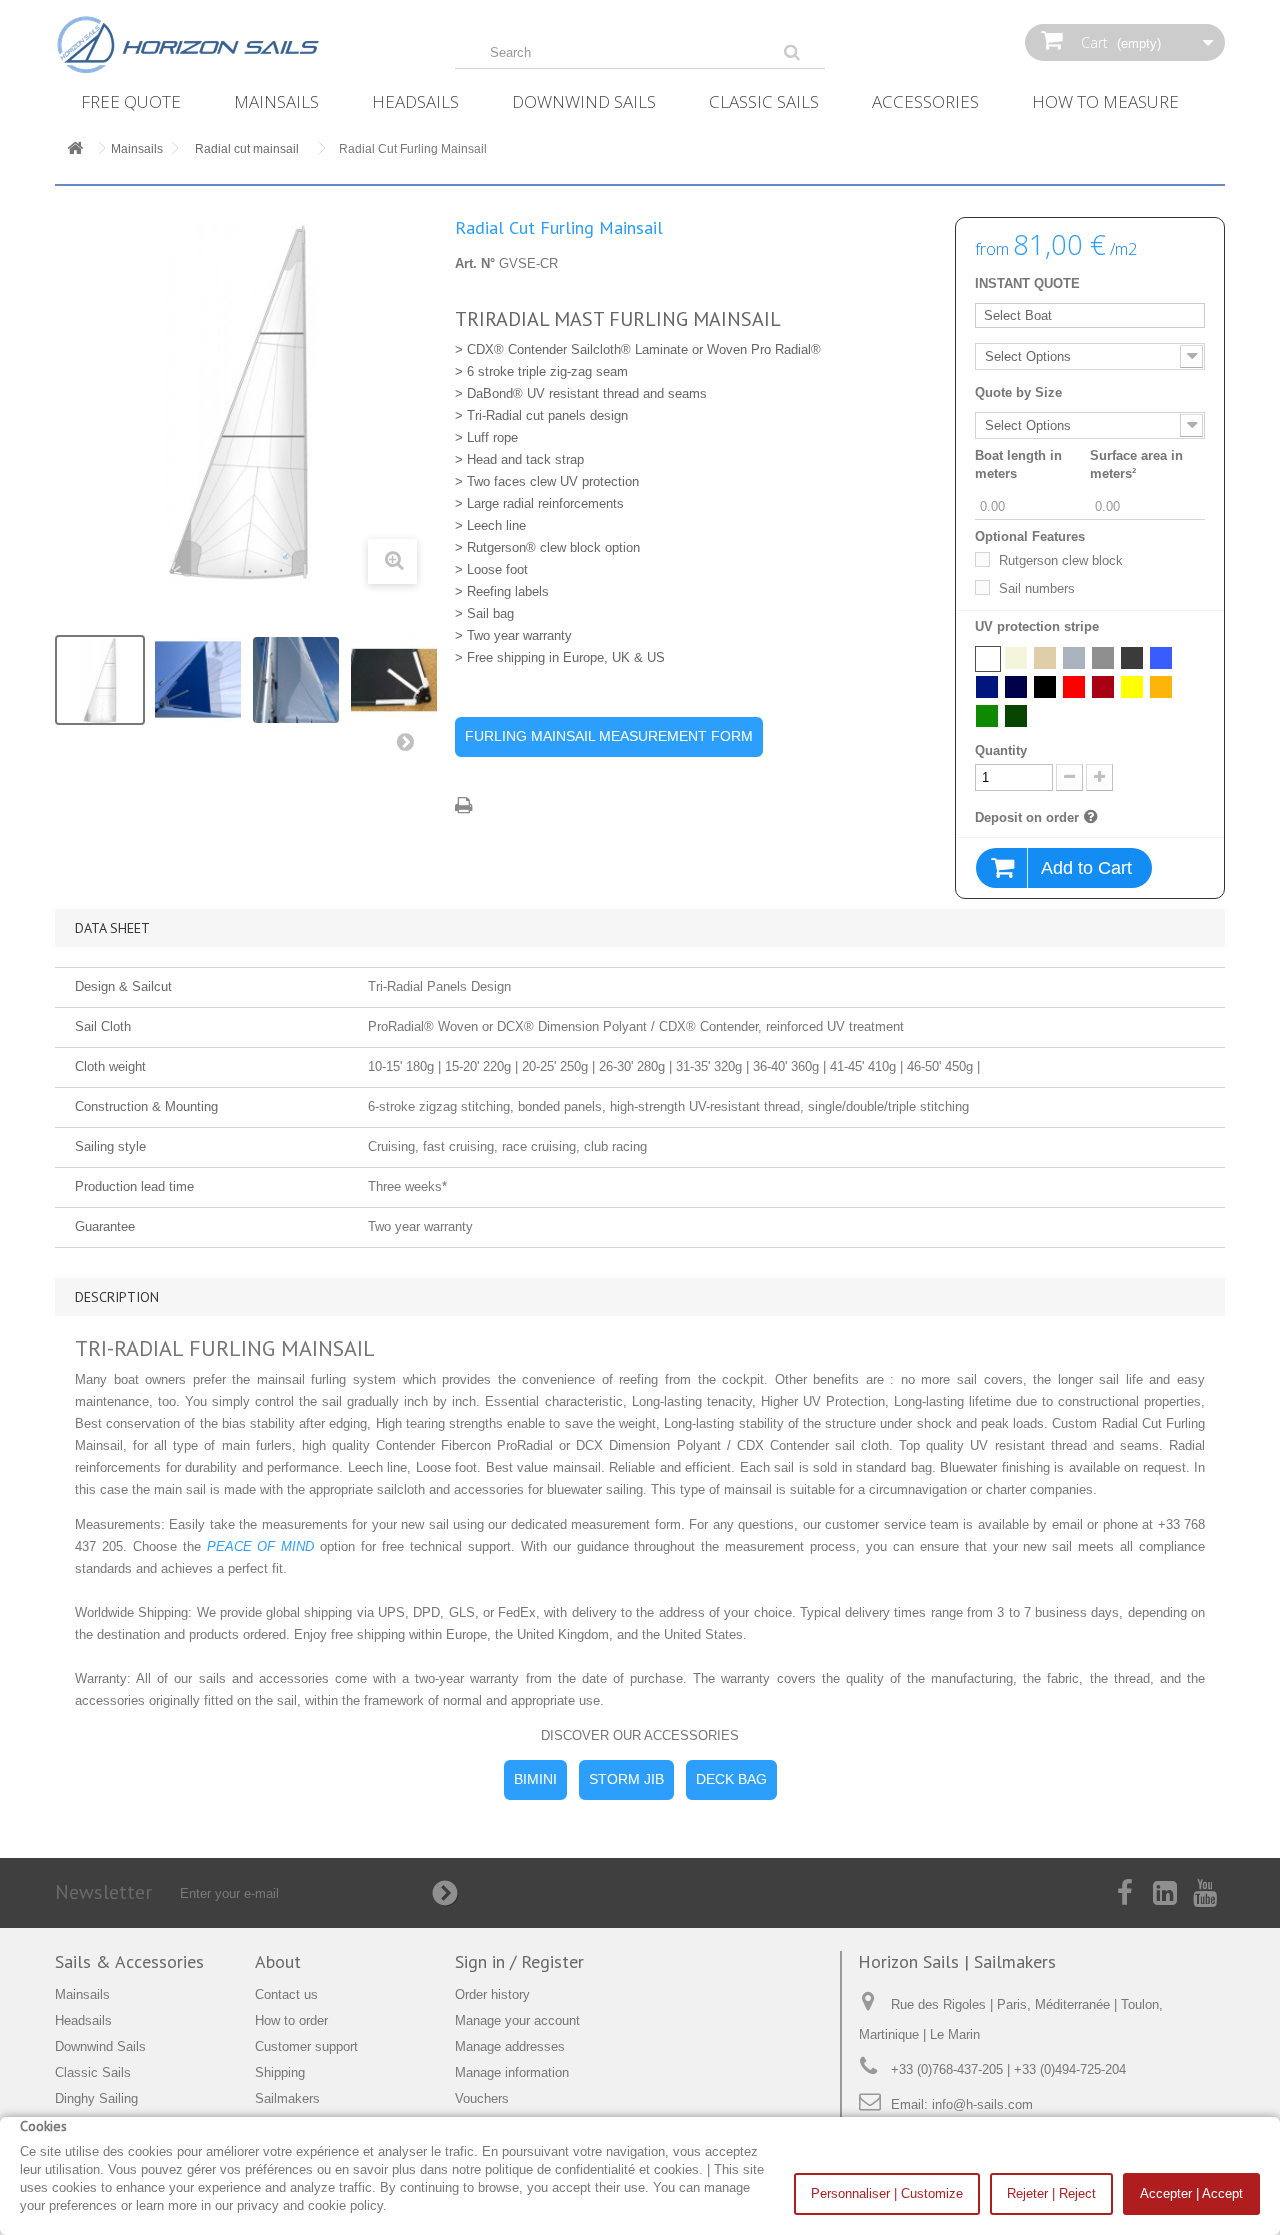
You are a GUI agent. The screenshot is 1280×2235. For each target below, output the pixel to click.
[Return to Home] (75, 149)
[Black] (1045, 687)
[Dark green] (1016, 716)
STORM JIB (626, 1779)
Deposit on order (1027, 817)
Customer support (306, 2046)
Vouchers (482, 2098)
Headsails (415, 101)
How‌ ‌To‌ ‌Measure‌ (1105, 101)
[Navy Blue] (987, 687)
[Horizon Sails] (240, 45)
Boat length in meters (1018, 464)
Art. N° (475, 263)
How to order (291, 2020)
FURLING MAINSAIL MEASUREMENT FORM (609, 736)
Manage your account (517, 2020)
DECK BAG (731, 1779)
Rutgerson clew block (1061, 560)
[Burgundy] (1103, 687)
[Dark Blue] (1016, 687)
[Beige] (1016, 658)
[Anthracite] (1132, 658)
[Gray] (1074, 658)
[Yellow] (1132, 687)
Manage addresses (510, 2046)
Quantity (1001, 750)
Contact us (286, 1994)
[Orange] (1161, 687)
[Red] (1074, 687)
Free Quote (131, 101)
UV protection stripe (1039, 626)
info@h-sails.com (982, 2104)
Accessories (925, 101)
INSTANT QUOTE (1027, 283)
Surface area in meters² (1136, 464)
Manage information (512, 2072)
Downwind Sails (584, 101)
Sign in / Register (519, 1961)
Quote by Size (1018, 392)
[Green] (987, 716)
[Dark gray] (1103, 658)
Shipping (280, 2072)
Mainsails (276, 101)
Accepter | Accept (1191, 2193)
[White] (988, 659)
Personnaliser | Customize (887, 2193)
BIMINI (535, 1779)
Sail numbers (1037, 588)
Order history (492, 1994)
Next (410, 746)
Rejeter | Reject (1051, 2193)
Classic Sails (764, 101)
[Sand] (1045, 658)
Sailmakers (287, 2098)
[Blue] (1161, 658)
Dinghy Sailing (96, 2098)
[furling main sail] (100, 680)
